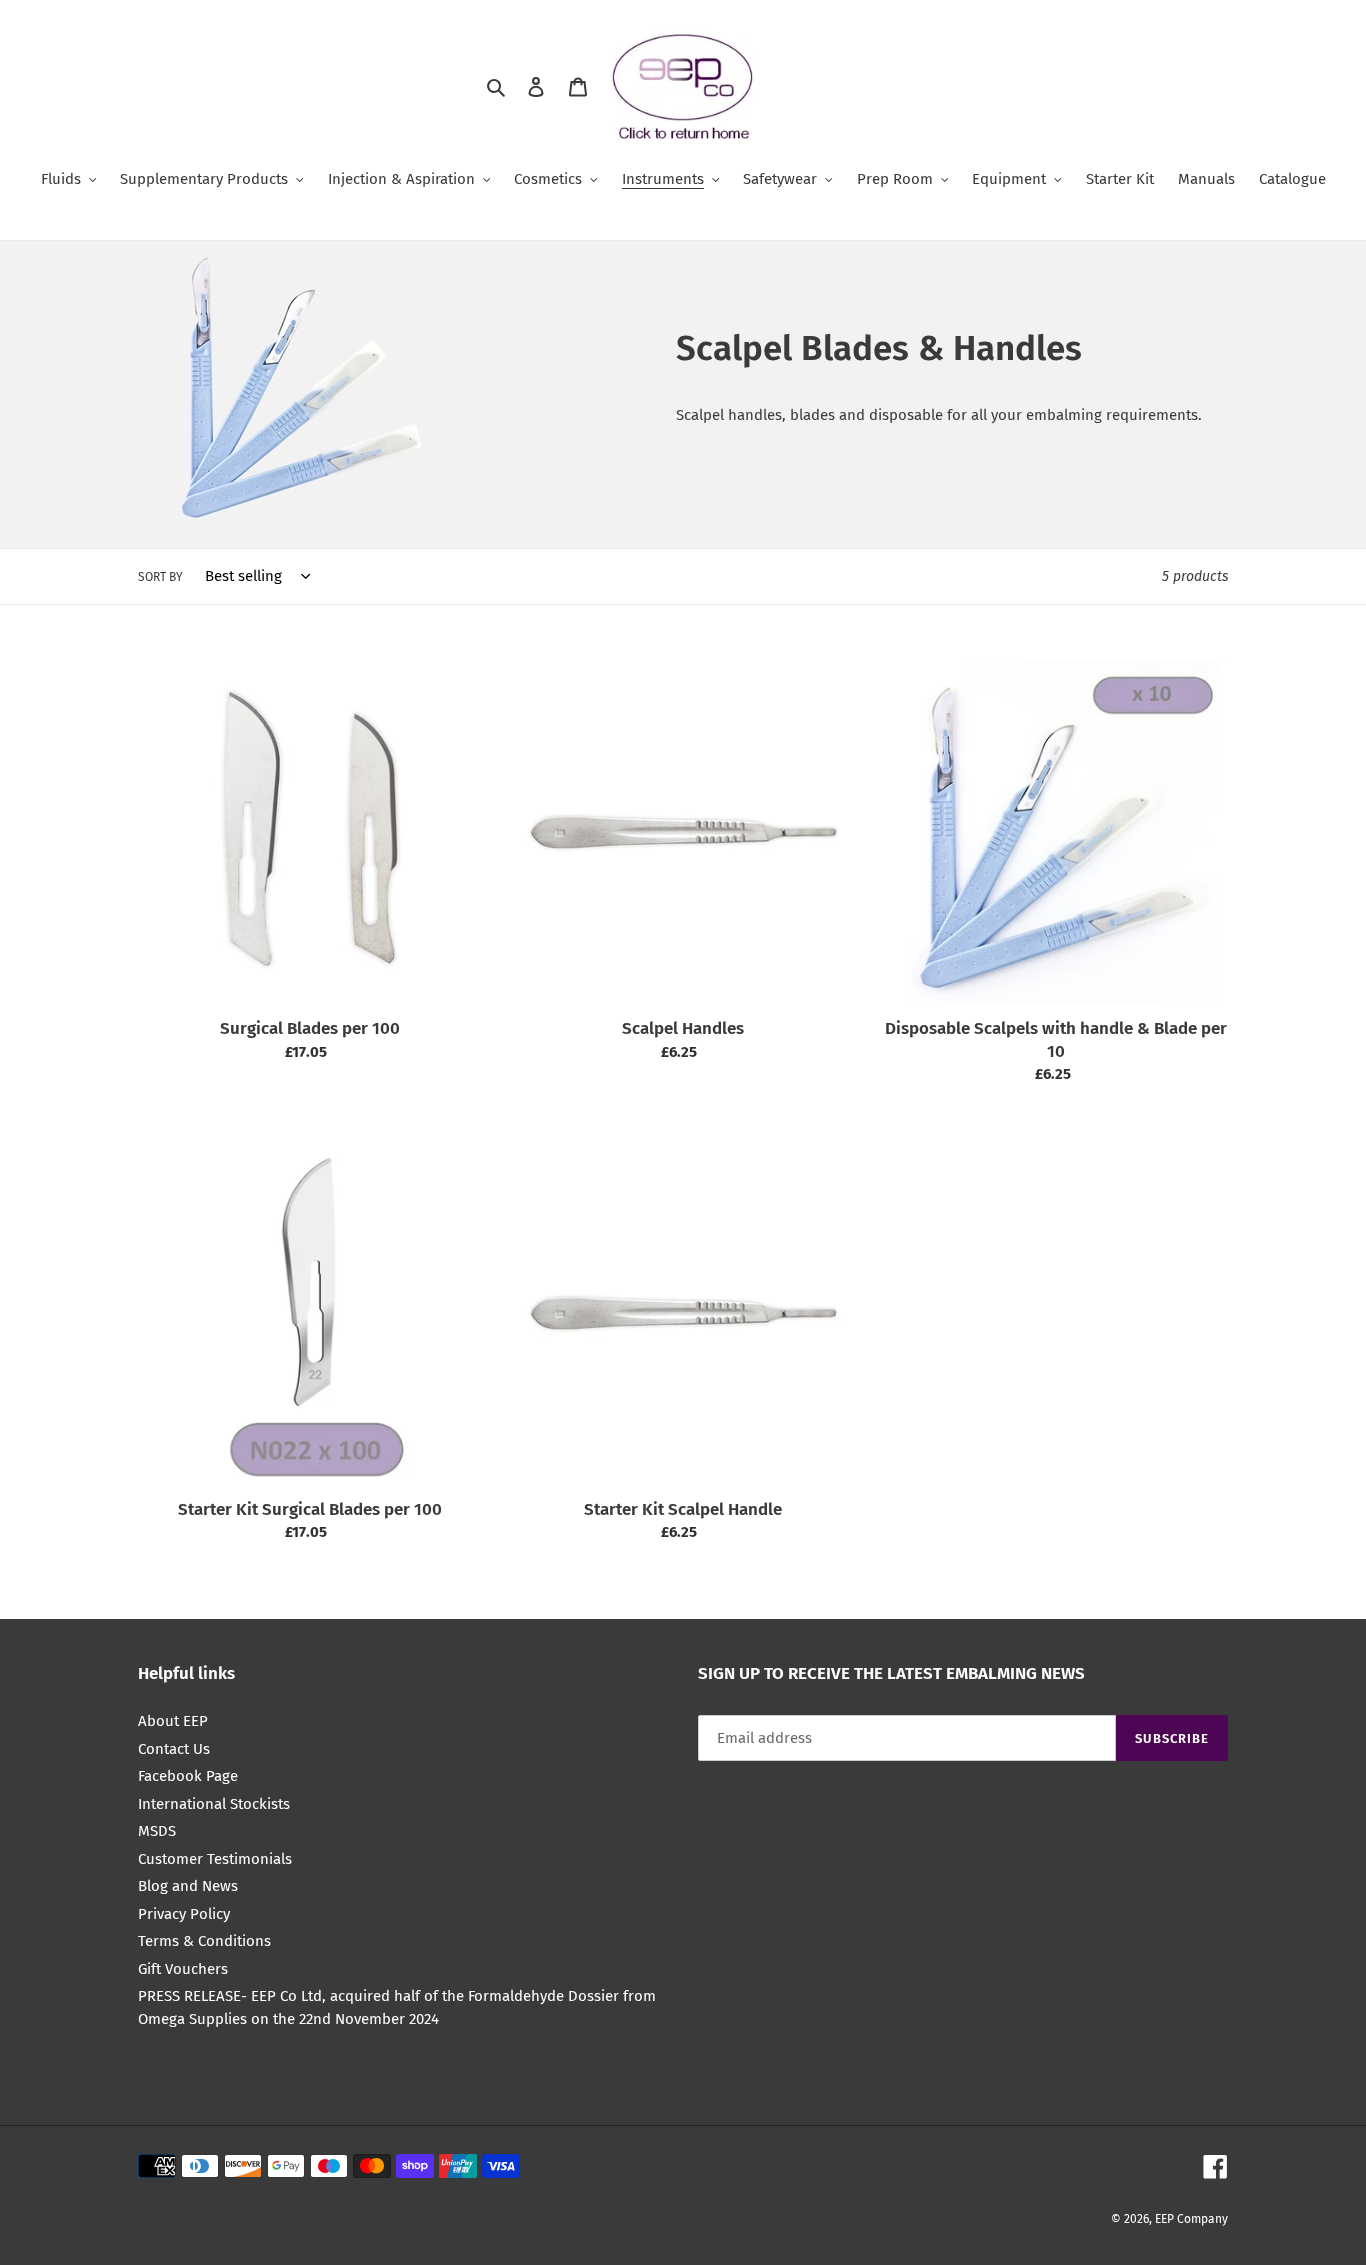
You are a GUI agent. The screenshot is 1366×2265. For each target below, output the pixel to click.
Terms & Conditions (204, 1941)
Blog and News (188, 1886)
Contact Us (174, 1749)
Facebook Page (188, 1776)
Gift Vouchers (183, 1969)
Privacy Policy (184, 1914)
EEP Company (1191, 2219)
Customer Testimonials (215, 1859)
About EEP (173, 1721)
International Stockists (214, 1804)
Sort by (160, 577)
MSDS (157, 1831)
